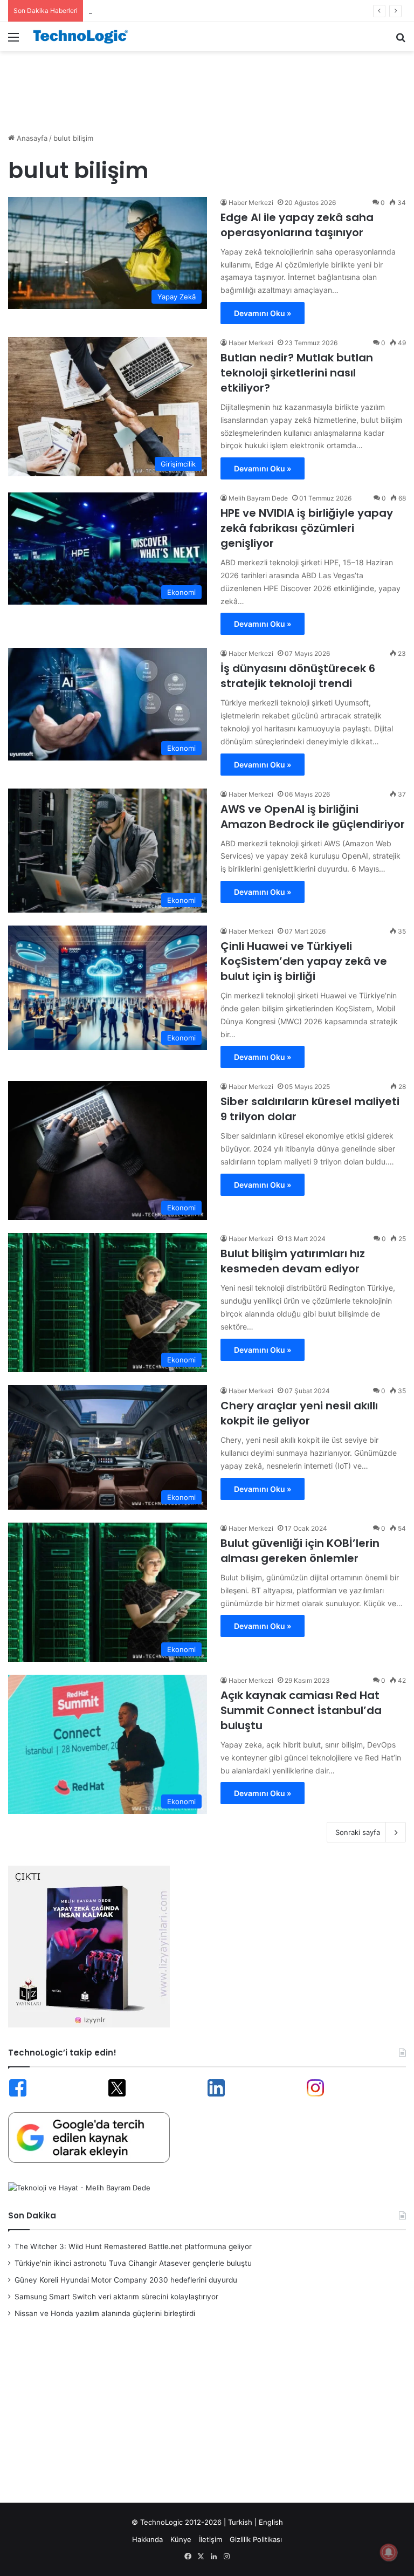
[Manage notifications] (389, 2552)
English (271, 2522)
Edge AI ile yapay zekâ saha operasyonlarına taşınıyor (297, 225)
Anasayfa (31, 138)
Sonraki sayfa (358, 1832)
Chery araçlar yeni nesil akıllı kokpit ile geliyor (299, 1413)
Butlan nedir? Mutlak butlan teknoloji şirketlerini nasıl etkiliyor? (297, 373)
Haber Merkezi (251, 203)
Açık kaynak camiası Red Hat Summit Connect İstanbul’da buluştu (301, 1710)
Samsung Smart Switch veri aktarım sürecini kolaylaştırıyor (116, 2297)
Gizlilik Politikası (256, 2539)
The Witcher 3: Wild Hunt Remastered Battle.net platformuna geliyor (133, 2246)
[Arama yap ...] (401, 41)
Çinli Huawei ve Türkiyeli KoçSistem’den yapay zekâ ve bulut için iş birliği (304, 961)
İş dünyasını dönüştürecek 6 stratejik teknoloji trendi (298, 676)
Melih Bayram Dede (258, 498)
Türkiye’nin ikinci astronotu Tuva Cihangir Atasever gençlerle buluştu (133, 2263)
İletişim (211, 2539)
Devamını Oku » (263, 313)
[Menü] (13, 41)
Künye (181, 2539)
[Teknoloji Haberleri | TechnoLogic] (84, 37)
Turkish (240, 2522)
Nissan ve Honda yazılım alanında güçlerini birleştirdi (105, 2313)
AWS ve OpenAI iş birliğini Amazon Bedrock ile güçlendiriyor (313, 817)
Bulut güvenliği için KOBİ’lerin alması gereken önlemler (300, 1551)
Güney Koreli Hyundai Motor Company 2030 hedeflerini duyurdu (196, 11)
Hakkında (147, 2539)
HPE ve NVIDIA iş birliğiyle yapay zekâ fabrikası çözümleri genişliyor (307, 528)
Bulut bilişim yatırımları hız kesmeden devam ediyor (293, 1261)
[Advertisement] (207, 86)
